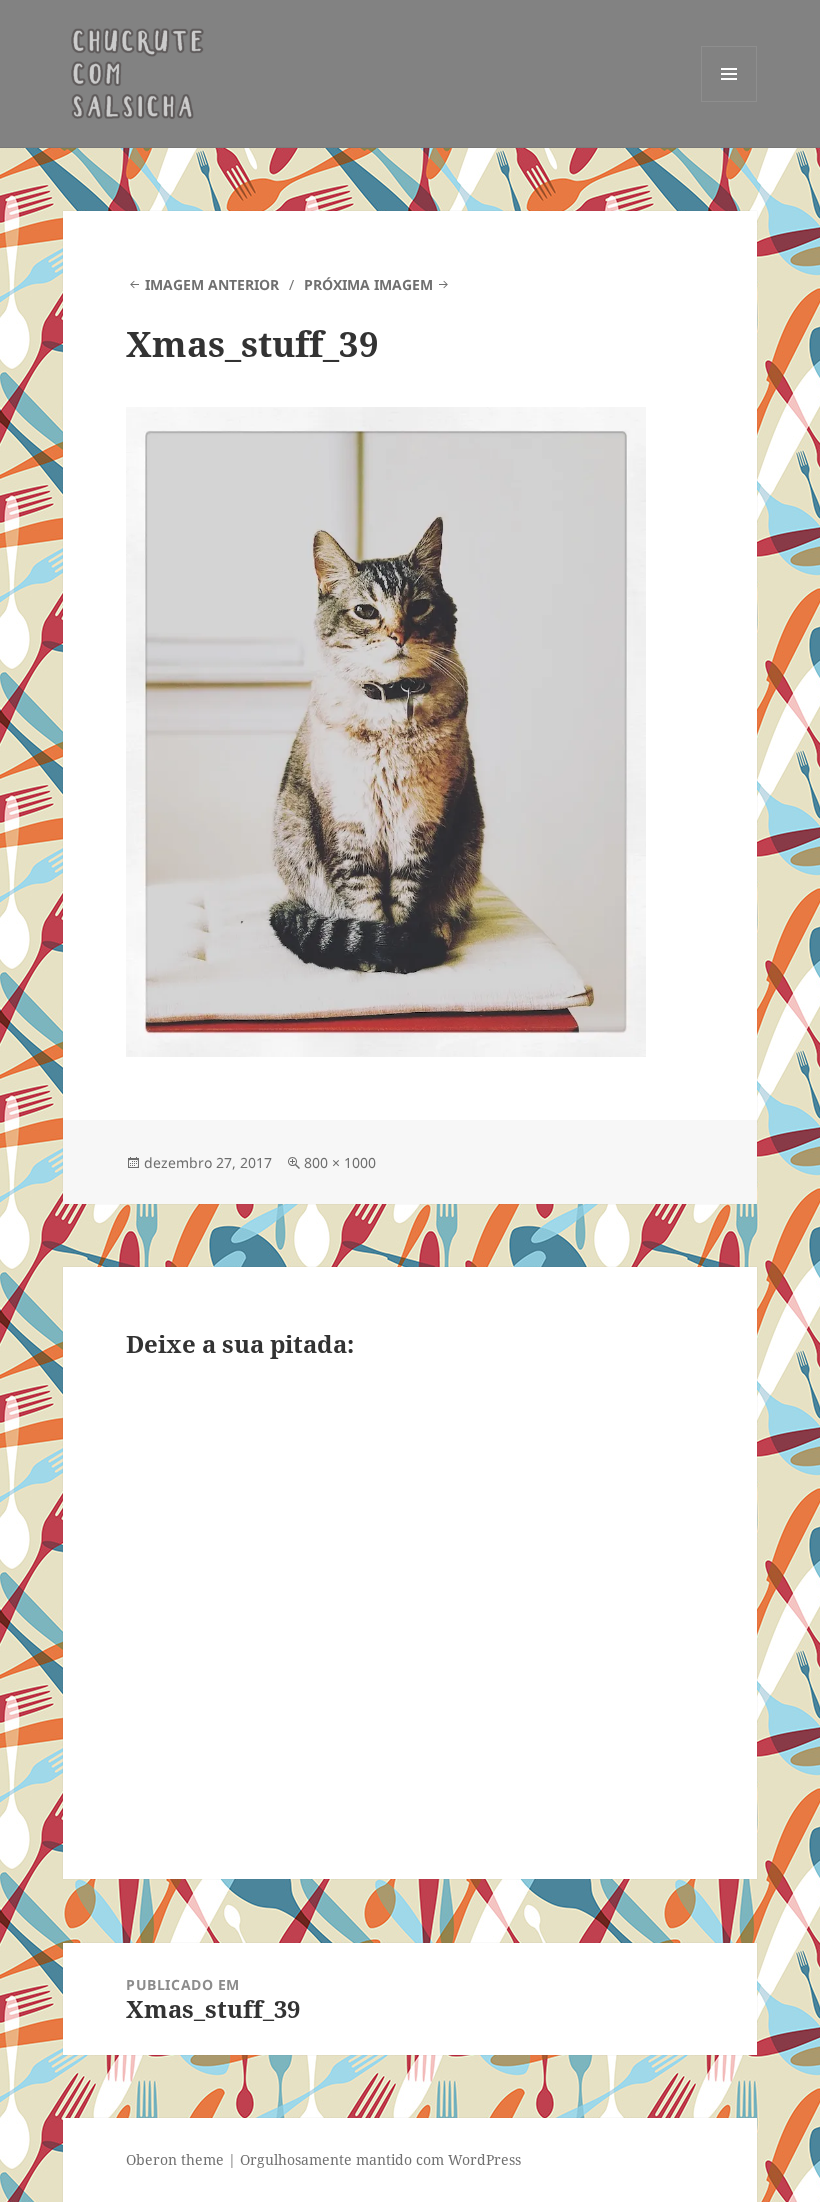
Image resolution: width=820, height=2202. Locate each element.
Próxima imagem (368, 284)
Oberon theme (175, 2159)
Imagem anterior (212, 284)
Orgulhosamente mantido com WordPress (380, 2159)
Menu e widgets (729, 101)
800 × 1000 (340, 1162)
